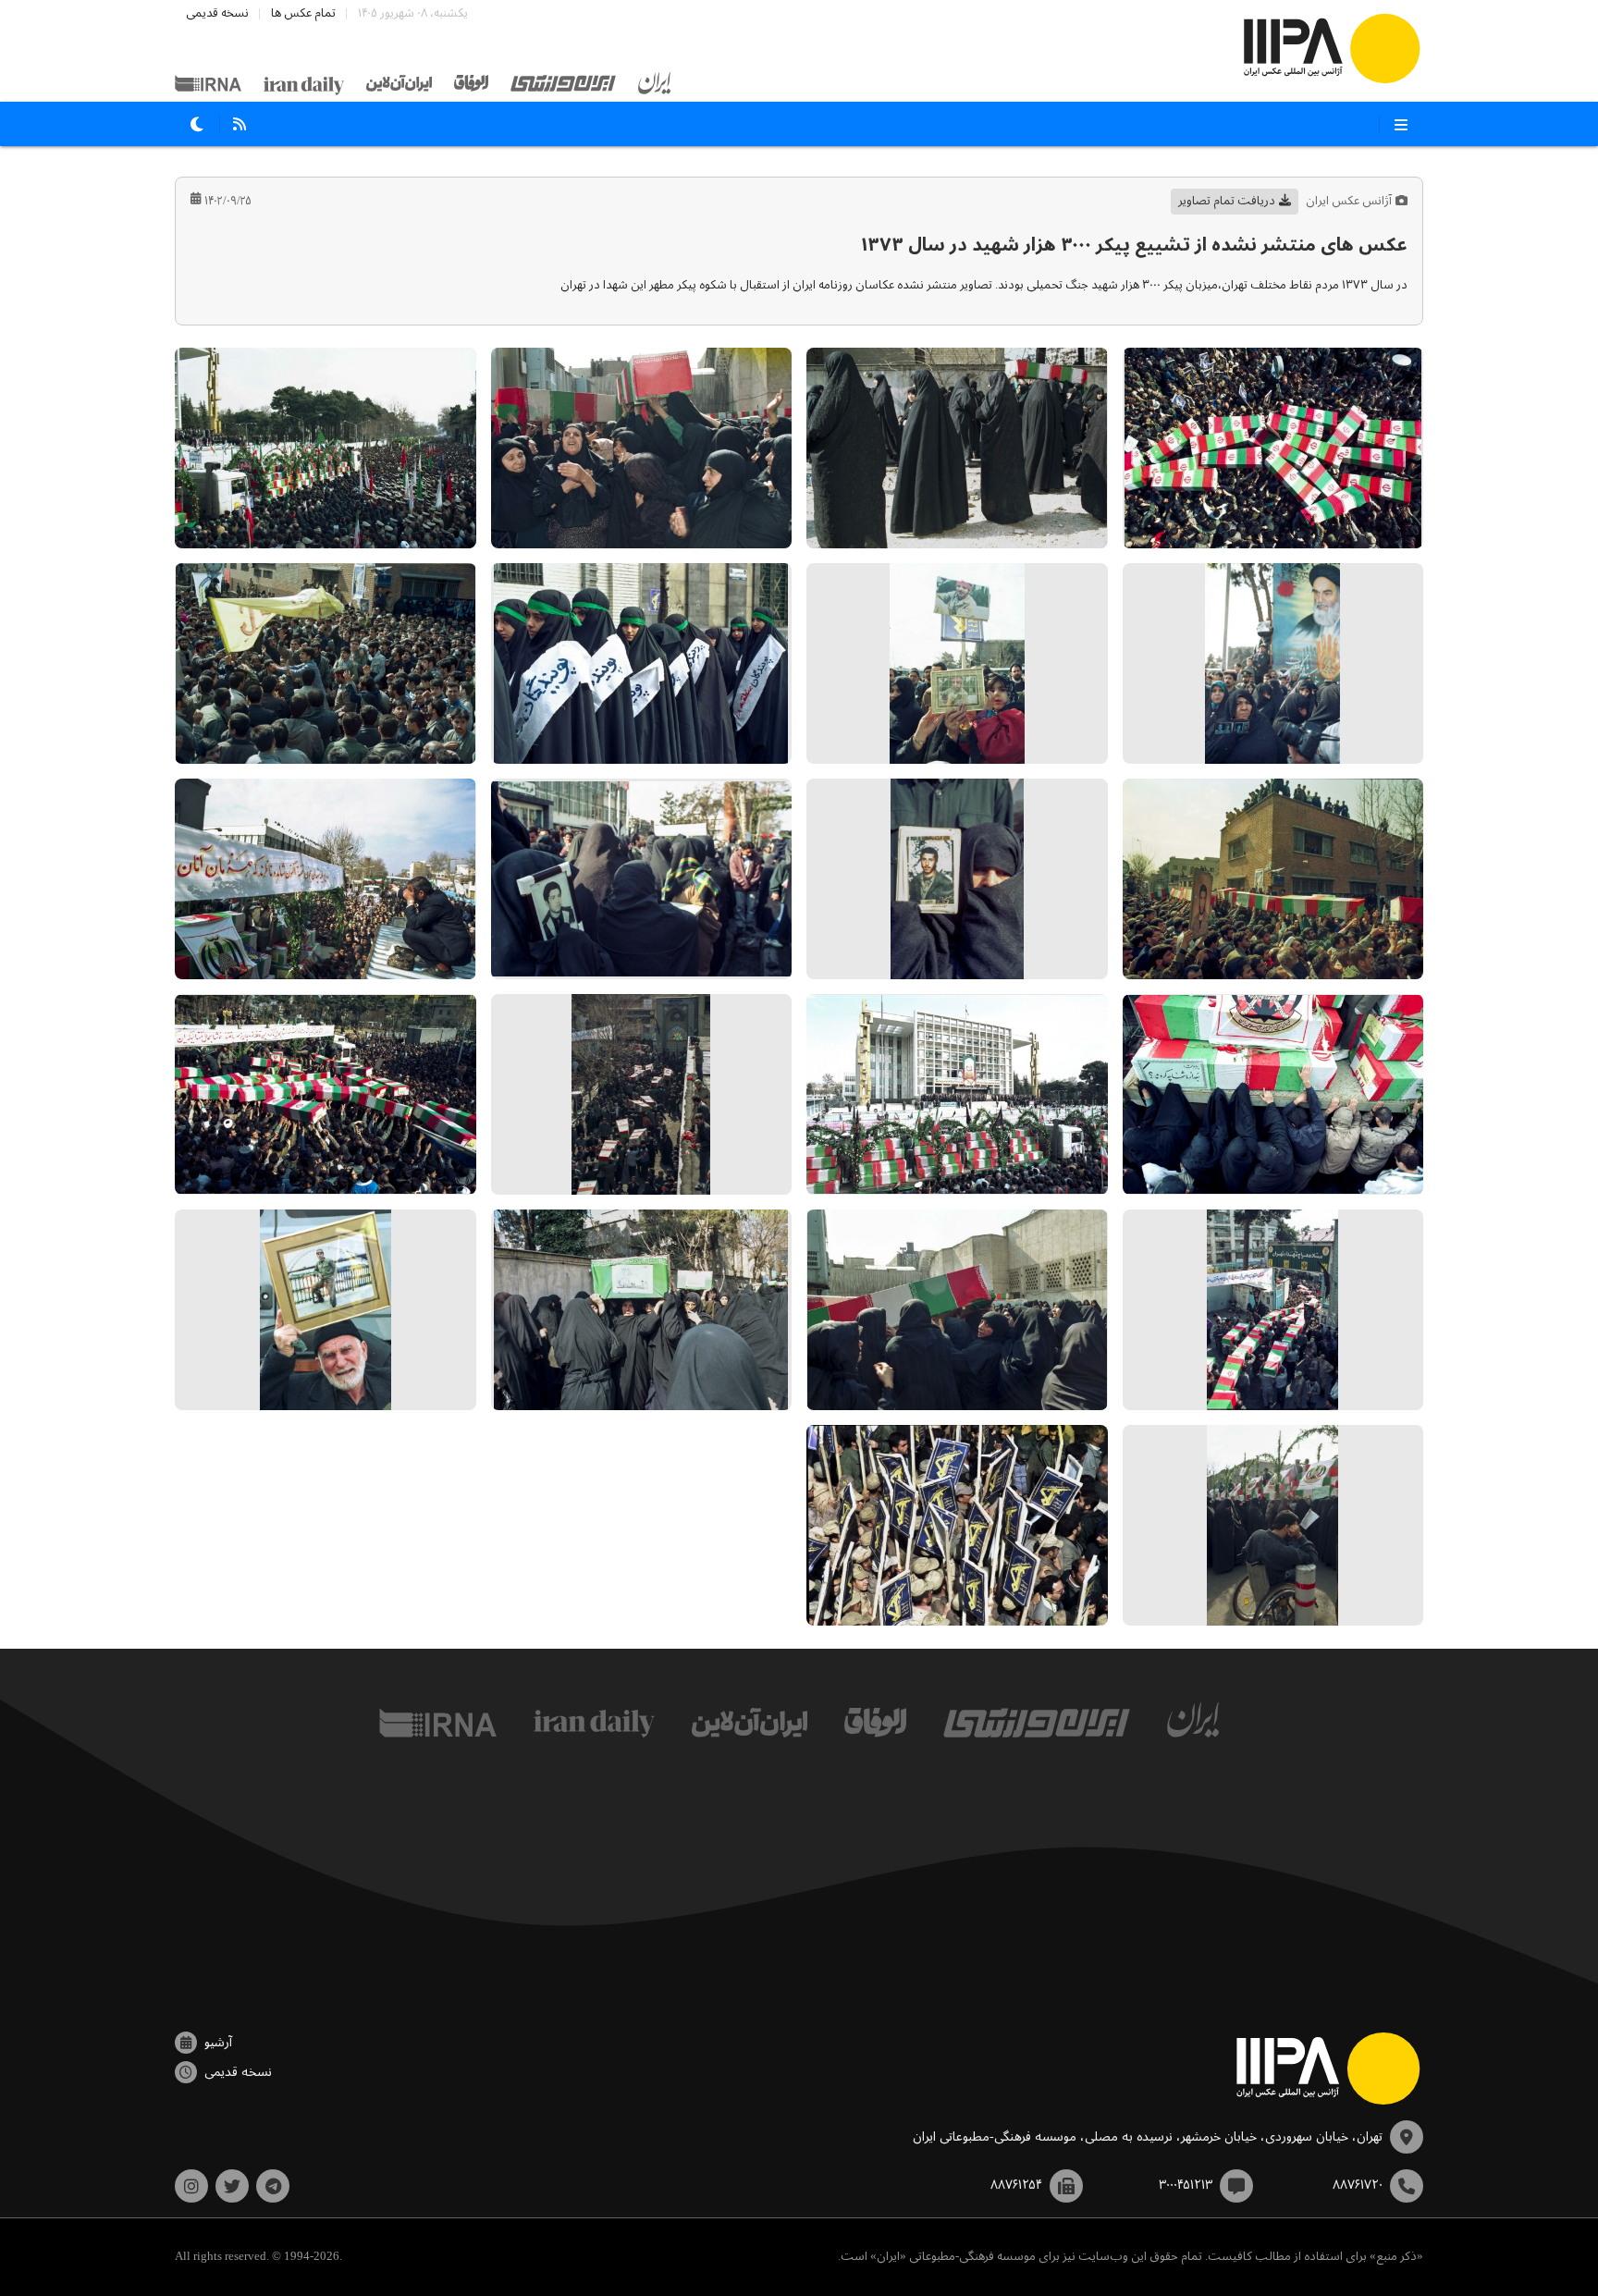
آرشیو (218, 2043)
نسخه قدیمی (217, 13)
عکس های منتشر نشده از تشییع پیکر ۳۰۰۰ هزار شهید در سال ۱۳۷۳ (1134, 246)
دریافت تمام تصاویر (1227, 201)
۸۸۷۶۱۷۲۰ (1358, 2185)
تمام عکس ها (303, 13)
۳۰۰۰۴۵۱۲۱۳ (1186, 2185)
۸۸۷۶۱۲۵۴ (1016, 2185)
